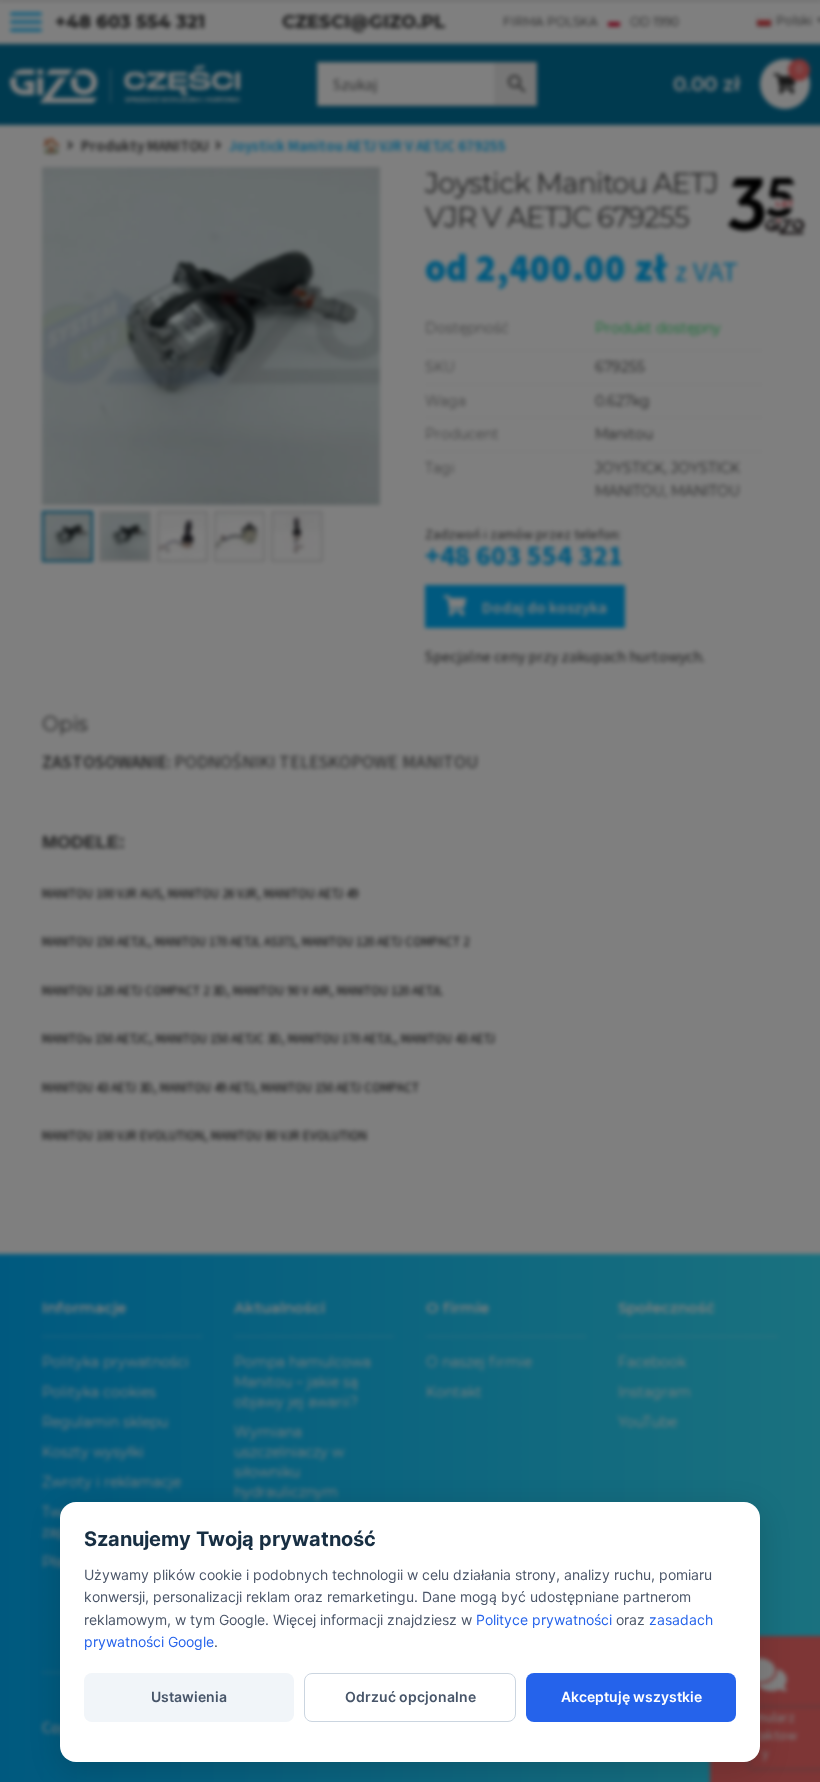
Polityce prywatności (544, 1619)
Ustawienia (189, 1696)
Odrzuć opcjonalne (410, 1696)
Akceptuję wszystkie (631, 1696)
